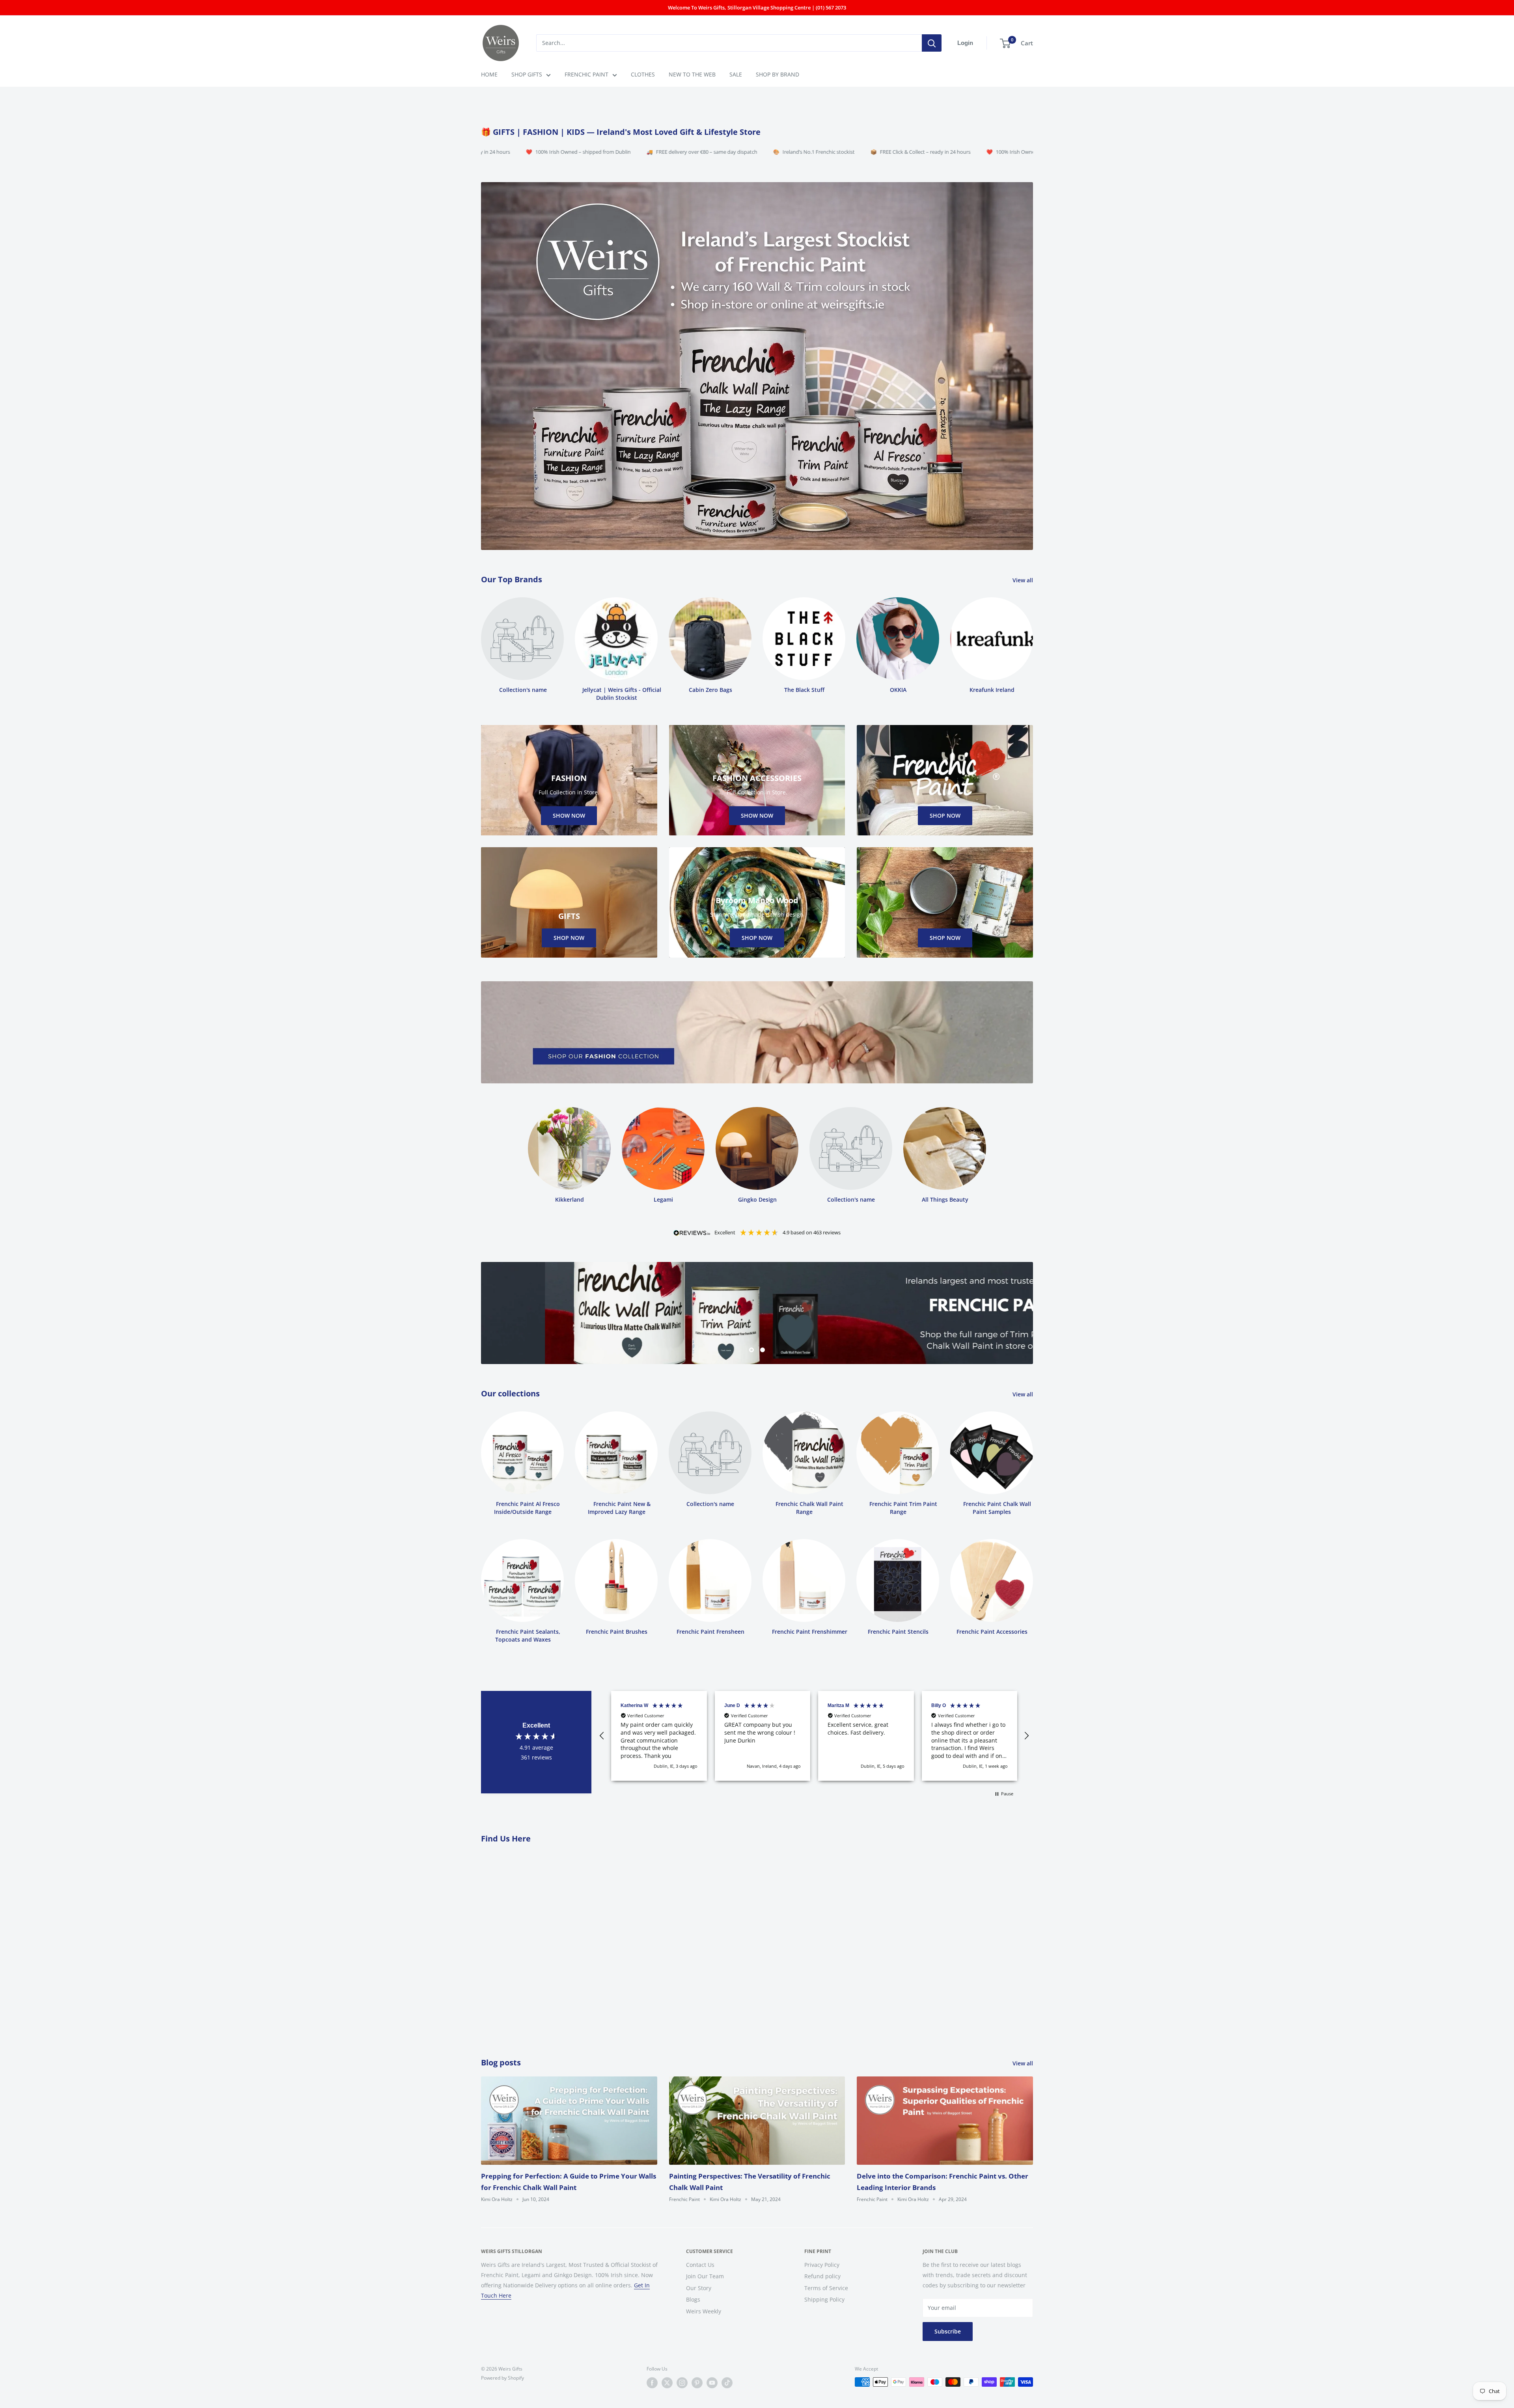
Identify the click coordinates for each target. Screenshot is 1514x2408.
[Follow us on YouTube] (712, 2383)
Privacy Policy (822, 2265)
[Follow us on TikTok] (727, 2383)
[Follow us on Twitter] (667, 2383)
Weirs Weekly (704, 2311)
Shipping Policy (824, 2300)
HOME (489, 74)
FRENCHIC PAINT (586, 74)
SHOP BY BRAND (778, 74)
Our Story (699, 2288)
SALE (736, 74)
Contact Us (700, 2265)
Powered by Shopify (502, 2378)
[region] (814, 1736)
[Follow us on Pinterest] (697, 2383)
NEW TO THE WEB (692, 74)
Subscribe (948, 2331)
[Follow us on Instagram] (682, 2383)
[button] (602, 1736)
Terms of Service (826, 2288)
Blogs (693, 2300)
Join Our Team (705, 2276)
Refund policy (822, 2276)
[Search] (932, 43)
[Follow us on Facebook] (652, 2383)
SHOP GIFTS (527, 74)
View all (1024, 580)
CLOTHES (643, 74)
